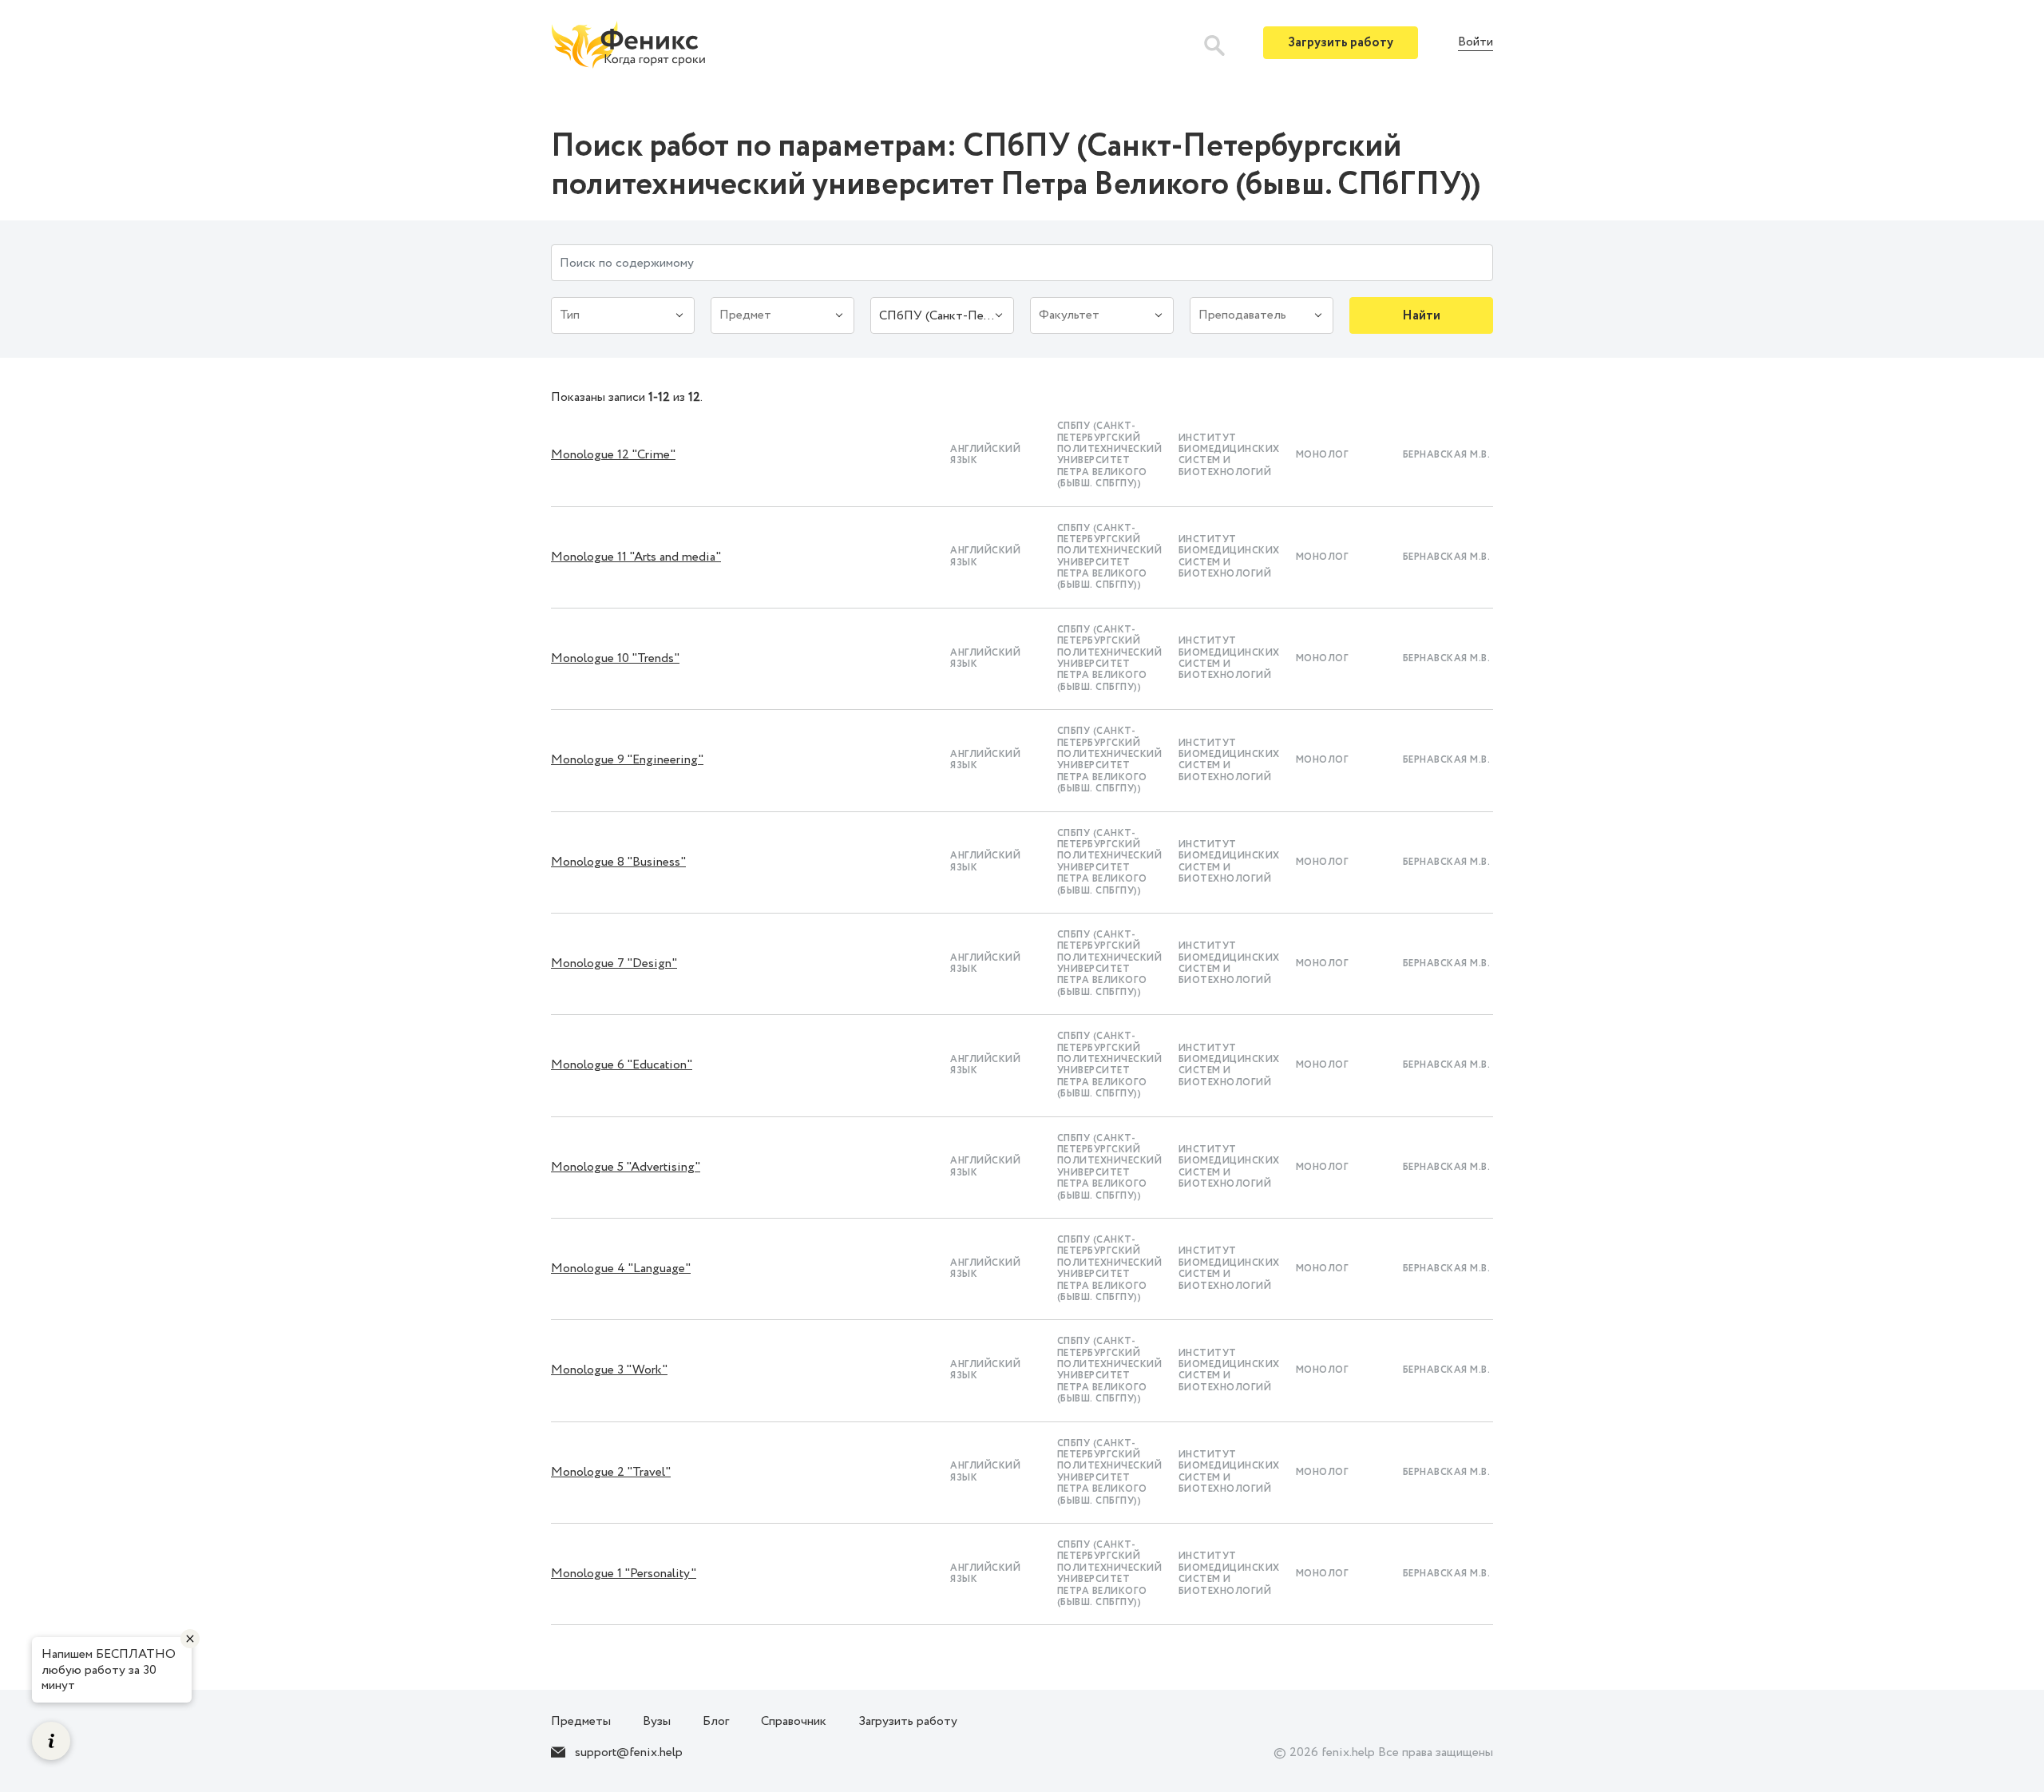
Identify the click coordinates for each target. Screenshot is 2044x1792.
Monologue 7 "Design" (614, 963)
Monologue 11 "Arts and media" (636, 557)
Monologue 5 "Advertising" (626, 1167)
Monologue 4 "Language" (621, 1269)
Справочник (794, 1721)
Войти (1476, 43)
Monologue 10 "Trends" (615, 658)
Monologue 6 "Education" (622, 1065)
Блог (716, 1721)
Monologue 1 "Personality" (624, 1574)
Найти (1421, 316)
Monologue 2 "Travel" (611, 1472)
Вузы (657, 1721)
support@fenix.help (629, 1752)
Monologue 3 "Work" (609, 1370)
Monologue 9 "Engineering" (627, 760)
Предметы (581, 1721)
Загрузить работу (1341, 43)
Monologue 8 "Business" (618, 862)
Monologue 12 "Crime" (613, 455)
